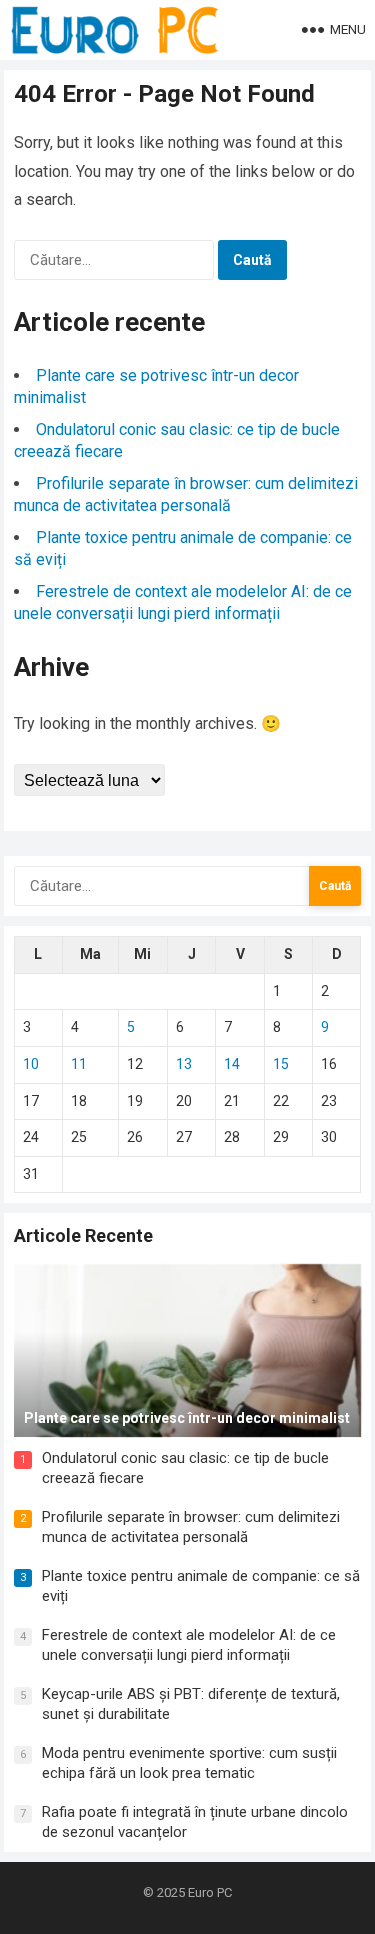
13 (184, 1064)
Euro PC (210, 1892)
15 (281, 1064)
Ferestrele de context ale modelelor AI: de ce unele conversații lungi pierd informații (189, 1645)
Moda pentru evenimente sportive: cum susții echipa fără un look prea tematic (189, 1763)
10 (31, 1064)
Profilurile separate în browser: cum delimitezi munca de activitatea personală (191, 1527)
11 (79, 1064)
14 (232, 1064)
